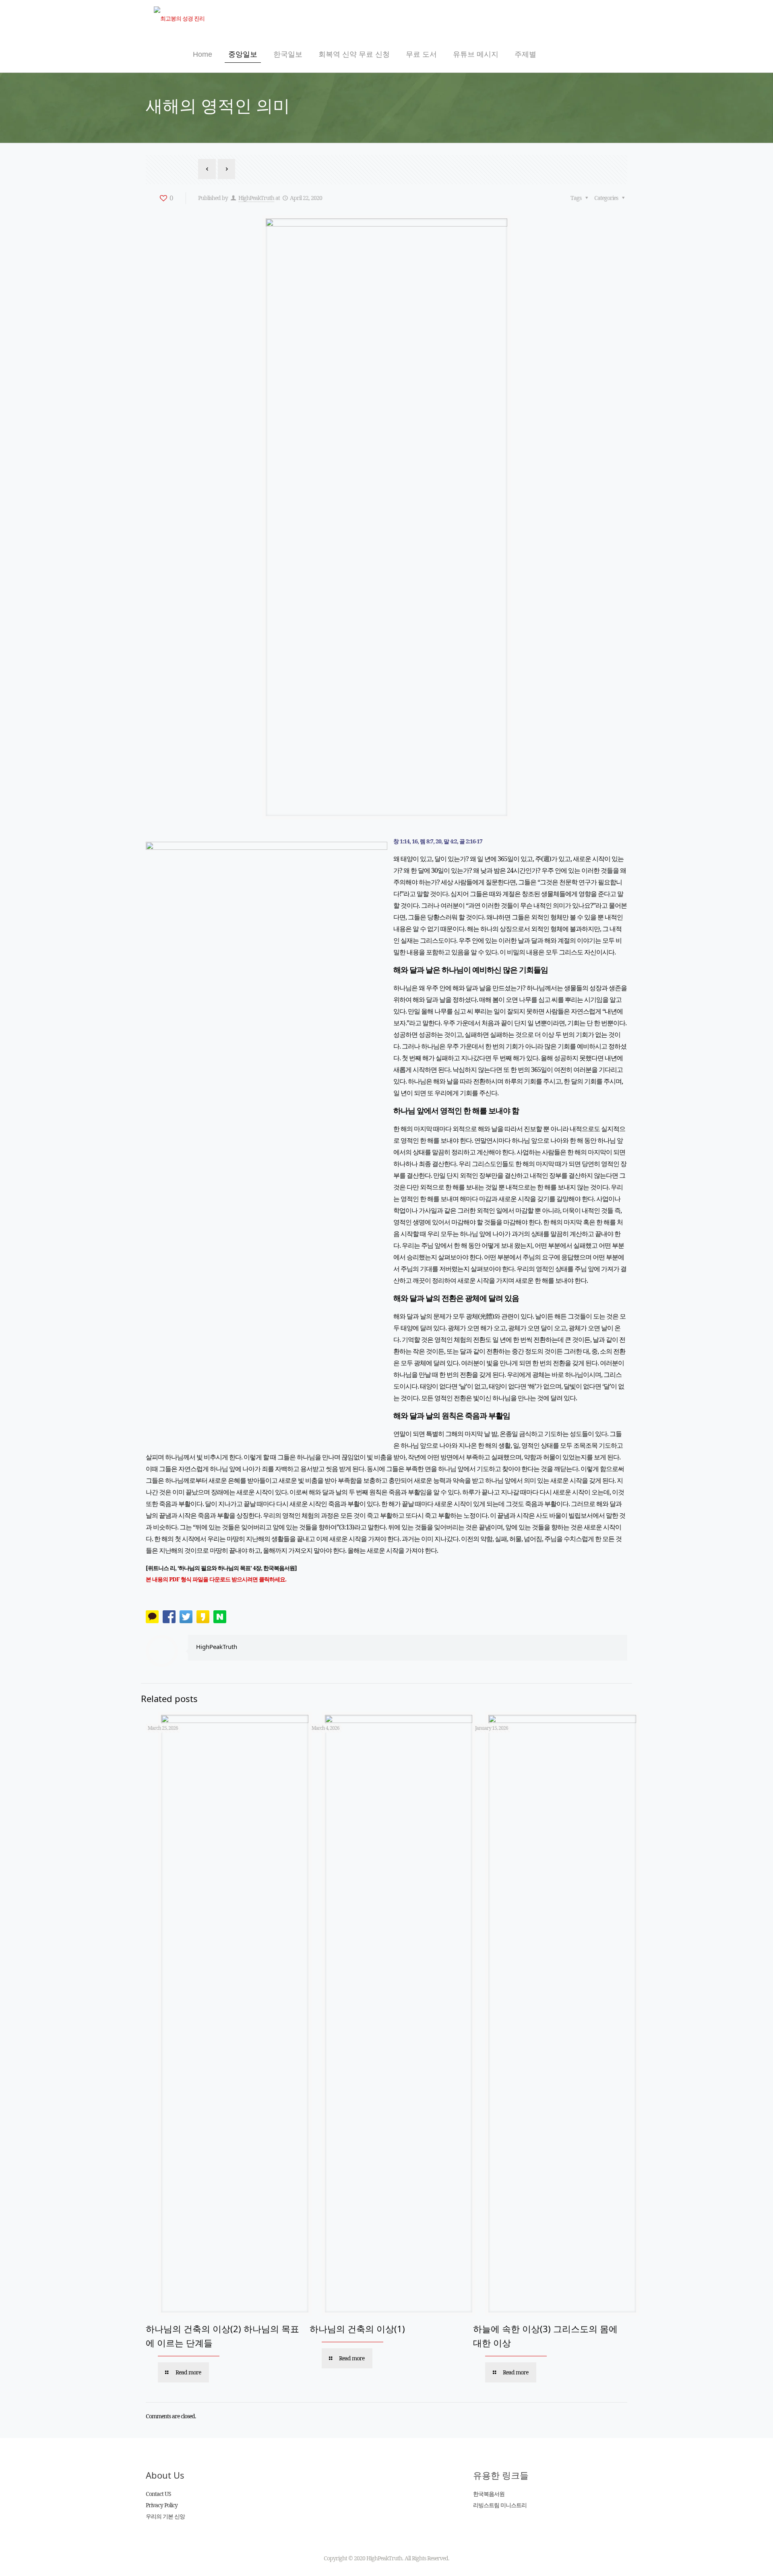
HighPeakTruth (256, 198)
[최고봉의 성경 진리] (179, 18)
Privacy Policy (162, 2505)
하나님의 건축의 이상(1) (357, 2329)
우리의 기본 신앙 (165, 2516)
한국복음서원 (489, 2494)
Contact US (158, 2494)
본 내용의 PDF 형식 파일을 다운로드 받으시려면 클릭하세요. (216, 1579)
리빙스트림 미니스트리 (500, 2505)
